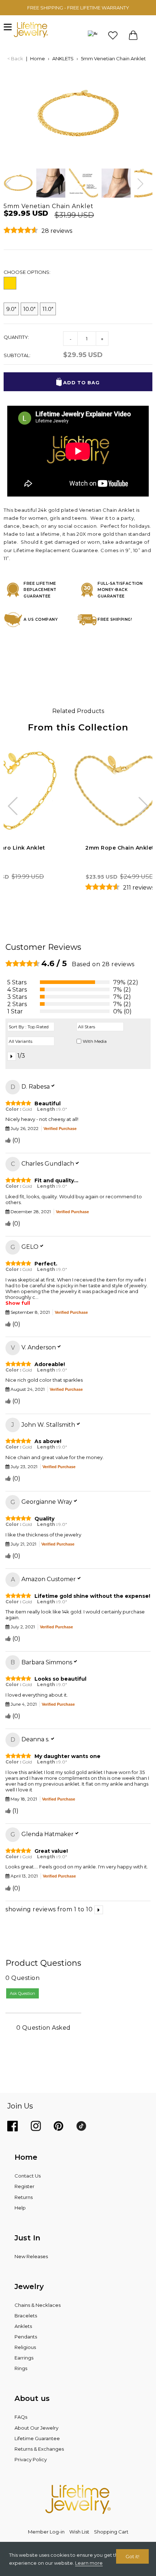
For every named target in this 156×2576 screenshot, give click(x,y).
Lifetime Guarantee (37, 2438)
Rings (21, 2368)
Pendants (26, 2337)
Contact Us (28, 2176)
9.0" (11, 309)
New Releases (31, 2256)
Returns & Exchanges (39, 2449)
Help (20, 2208)
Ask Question (22, 1993)
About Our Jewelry (36, 2428)
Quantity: (16, 337)
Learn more (89, 2563)
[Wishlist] (113, 35)
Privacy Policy (31, 2459)
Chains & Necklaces (38, 2305)
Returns (24, 2197)
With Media (95, 1041)
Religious (25, 2347)
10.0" (29, 309)
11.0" (48, 309)
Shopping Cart (111, 2532)
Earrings (24, 2358)
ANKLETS (63, 58)
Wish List (79, 2532)
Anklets (23, 2326)
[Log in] (93, 35)
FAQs (21, 2417)
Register (24, 2186)
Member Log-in (46, 2532)
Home (38, 58)
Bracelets (26, 2316)
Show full (18, 1303)
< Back (15, 58)
